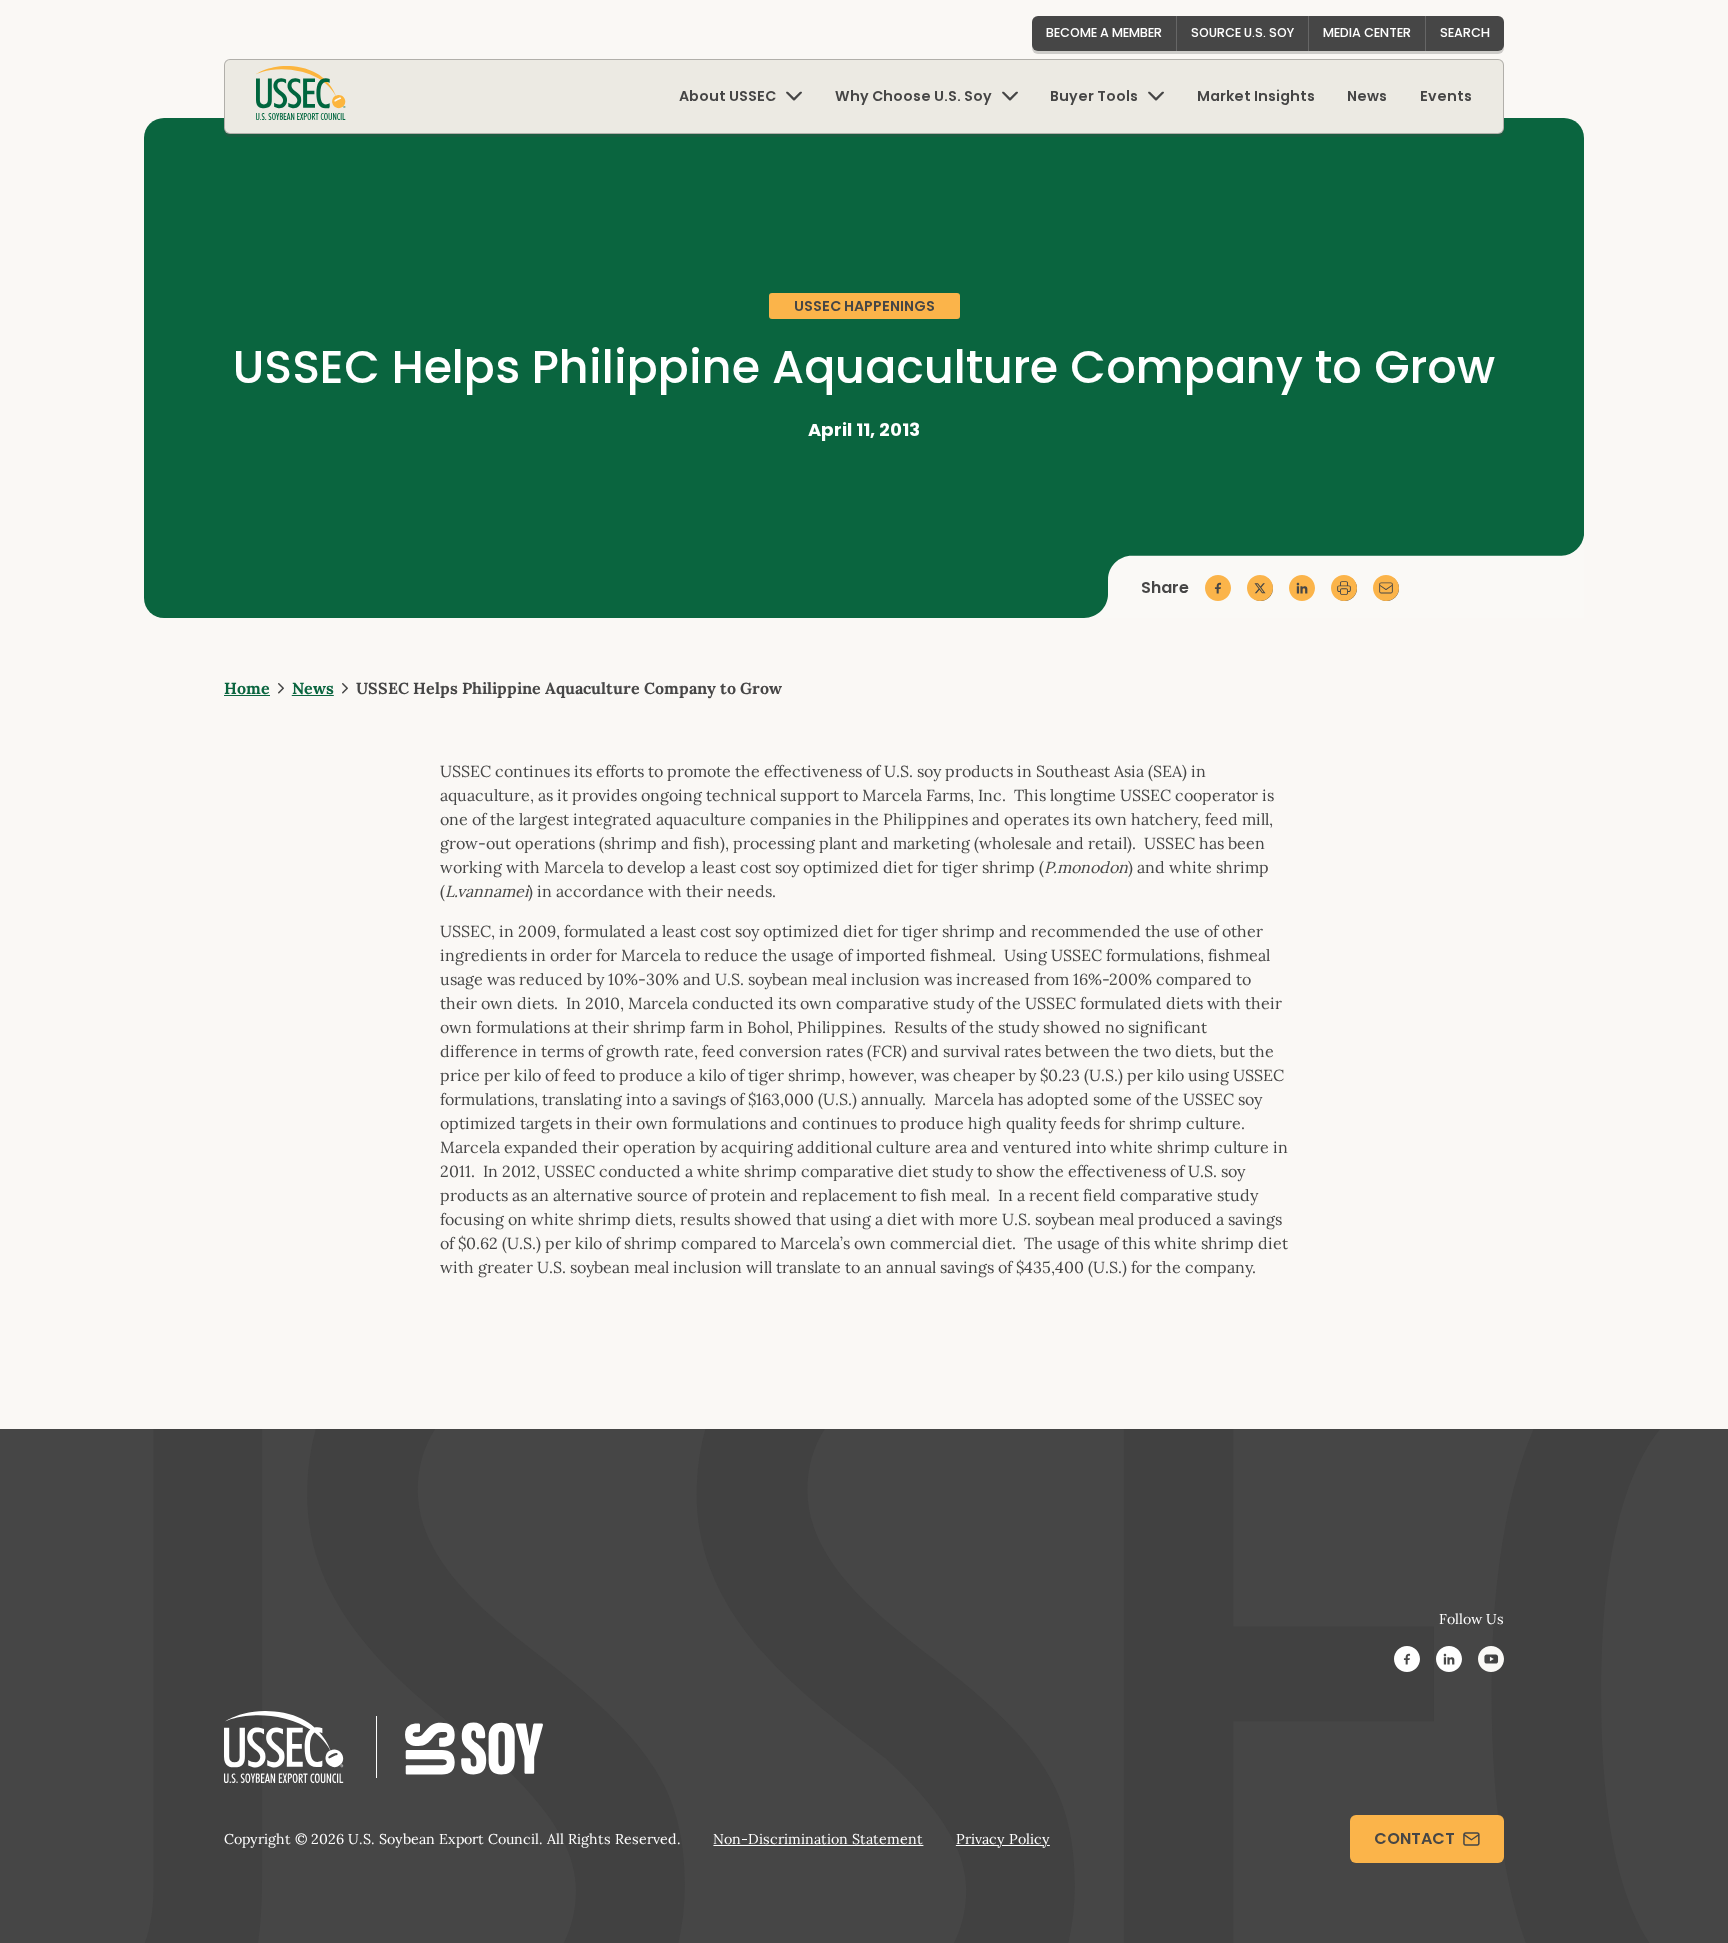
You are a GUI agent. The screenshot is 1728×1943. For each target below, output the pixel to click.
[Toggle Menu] (794, 96)
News (1367, 96)
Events (1446, 96)
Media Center (1367, 32)
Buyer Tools (1094, 96)
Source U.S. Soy (1242, 32)
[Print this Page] (1344, 588)
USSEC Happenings (864, 306)
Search (1465, 32)
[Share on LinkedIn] (1302, 588)
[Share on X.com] (1260, 588)
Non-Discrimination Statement (818, 1839)
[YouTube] (1491, 1662)
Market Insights (1256, 96)
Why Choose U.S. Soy (913, 96)
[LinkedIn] (1449, 1662)
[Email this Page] (1386, 588)
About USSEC (727, 96)
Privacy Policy (1003, 1839)
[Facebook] (1407, 1662)
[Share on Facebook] (1218, 588)
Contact (1414, 1838)
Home (247, 688)
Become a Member (1104, 32)
